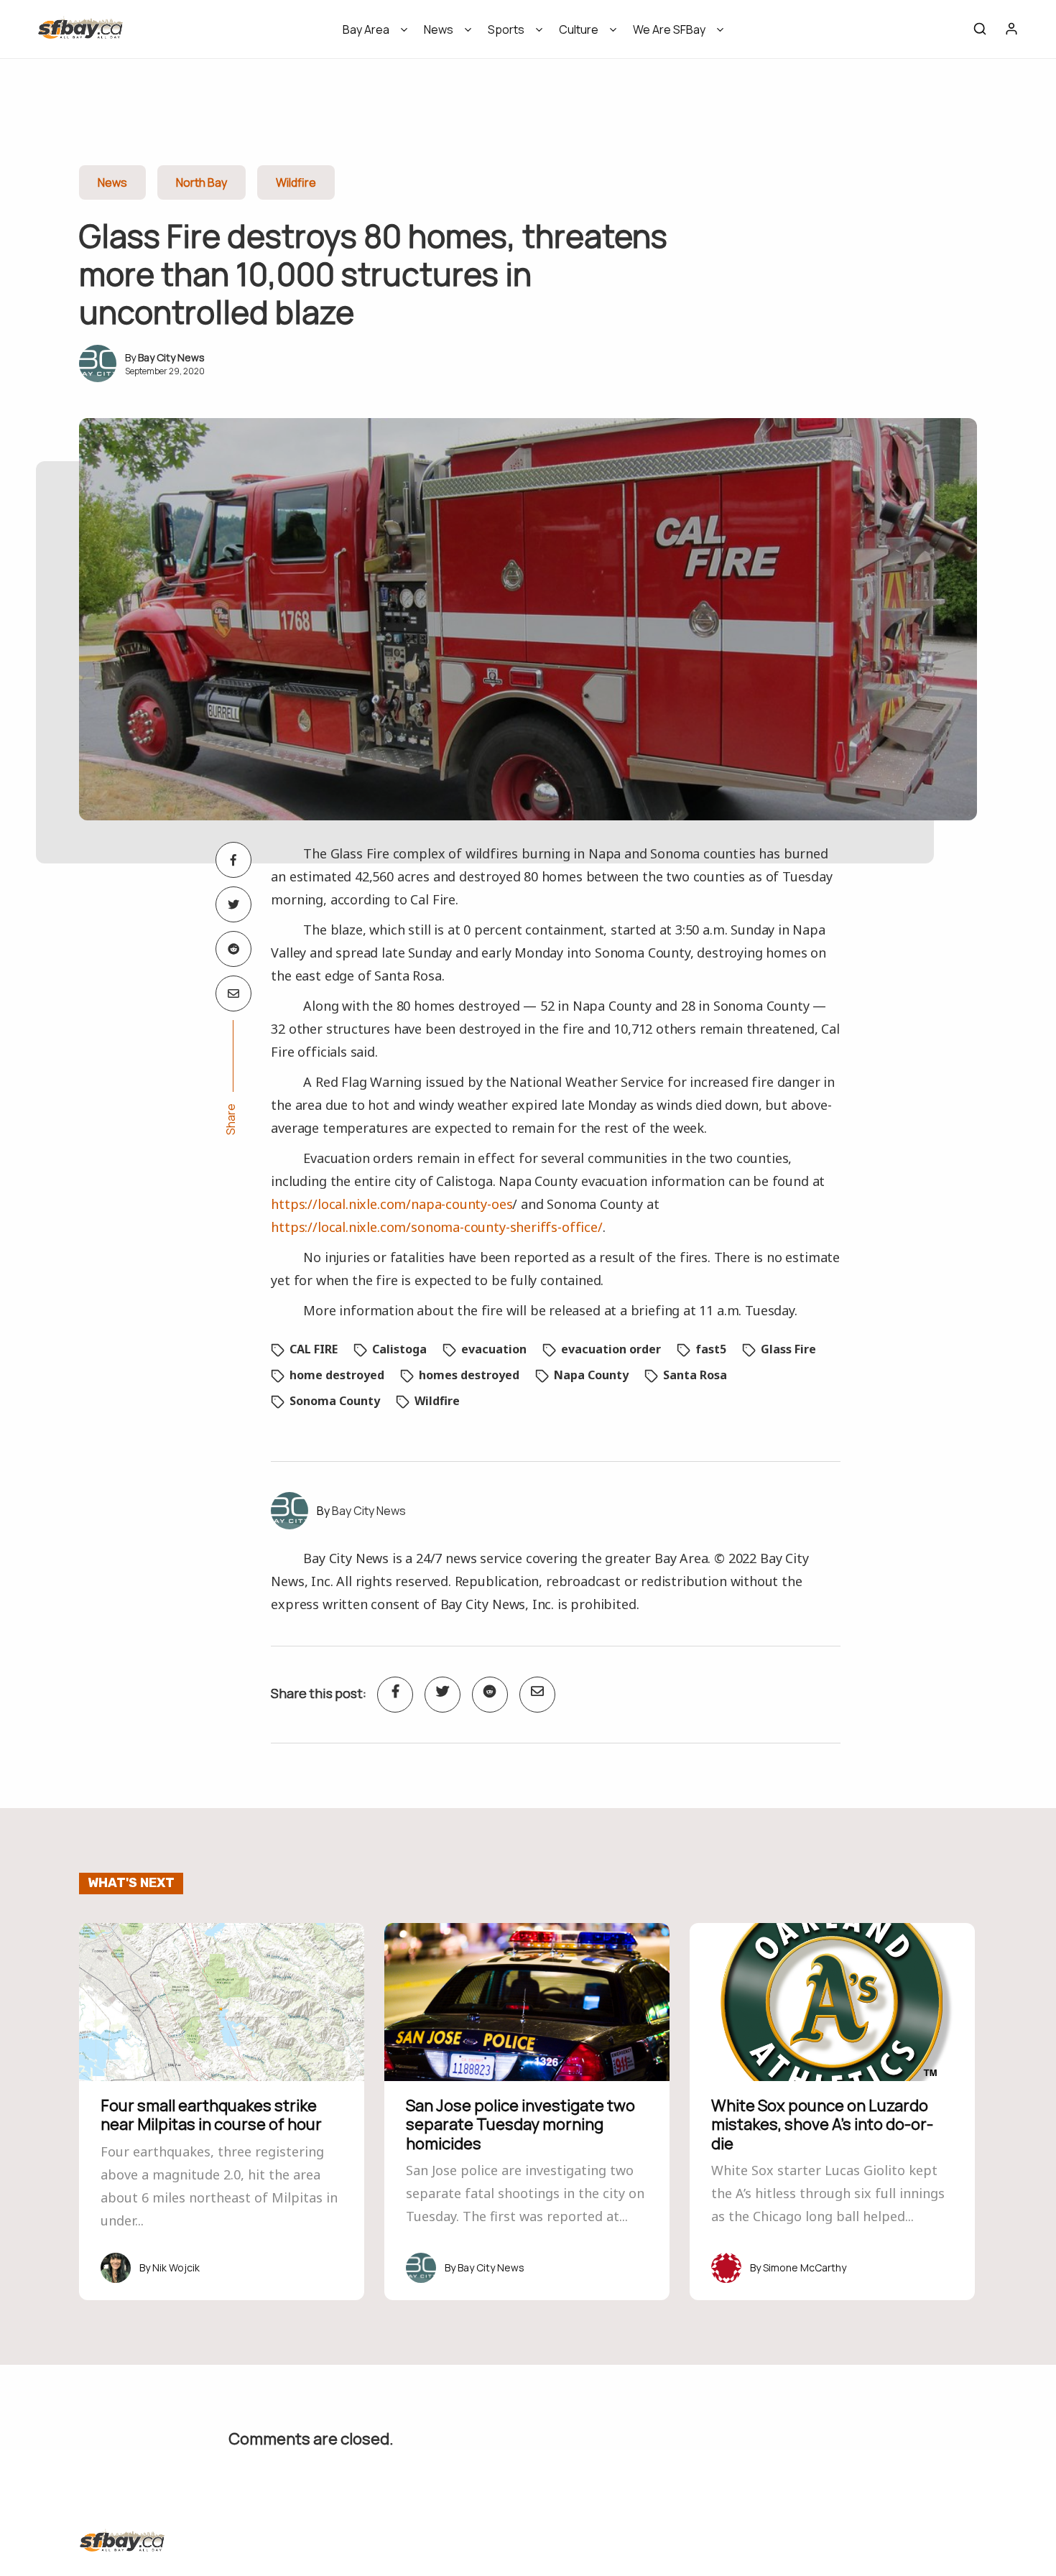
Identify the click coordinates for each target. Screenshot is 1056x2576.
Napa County (591, 1375)
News (439, 29)
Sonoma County (335, 1401)
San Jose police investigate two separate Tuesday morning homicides (520, 2125)
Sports (506, 29)
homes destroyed (469, 1375)
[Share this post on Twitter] (233, 904)
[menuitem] (370, 34)
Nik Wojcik (176, 2267)
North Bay (202, 182)
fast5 (711, 1349)
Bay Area (366, 29)
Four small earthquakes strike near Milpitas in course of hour (211, 2115)
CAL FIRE (314, 1349)
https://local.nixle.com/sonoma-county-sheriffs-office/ (436, 1227)
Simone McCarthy (805, 2267)
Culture (579, 29)
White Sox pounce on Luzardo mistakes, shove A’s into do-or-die (822, 2125)
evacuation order (611, 1349)
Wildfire (296, 182)
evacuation (494, 1349)
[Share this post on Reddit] (233, 949)
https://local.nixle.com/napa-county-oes (392, 1204)
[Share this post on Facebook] (233, 860)
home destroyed (337, 1375)
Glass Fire (788, 1349)
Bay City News (171, 357)
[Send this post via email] (233, 993)
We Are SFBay (669, 29)
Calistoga (399, 1349)
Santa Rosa (695, 1375)
